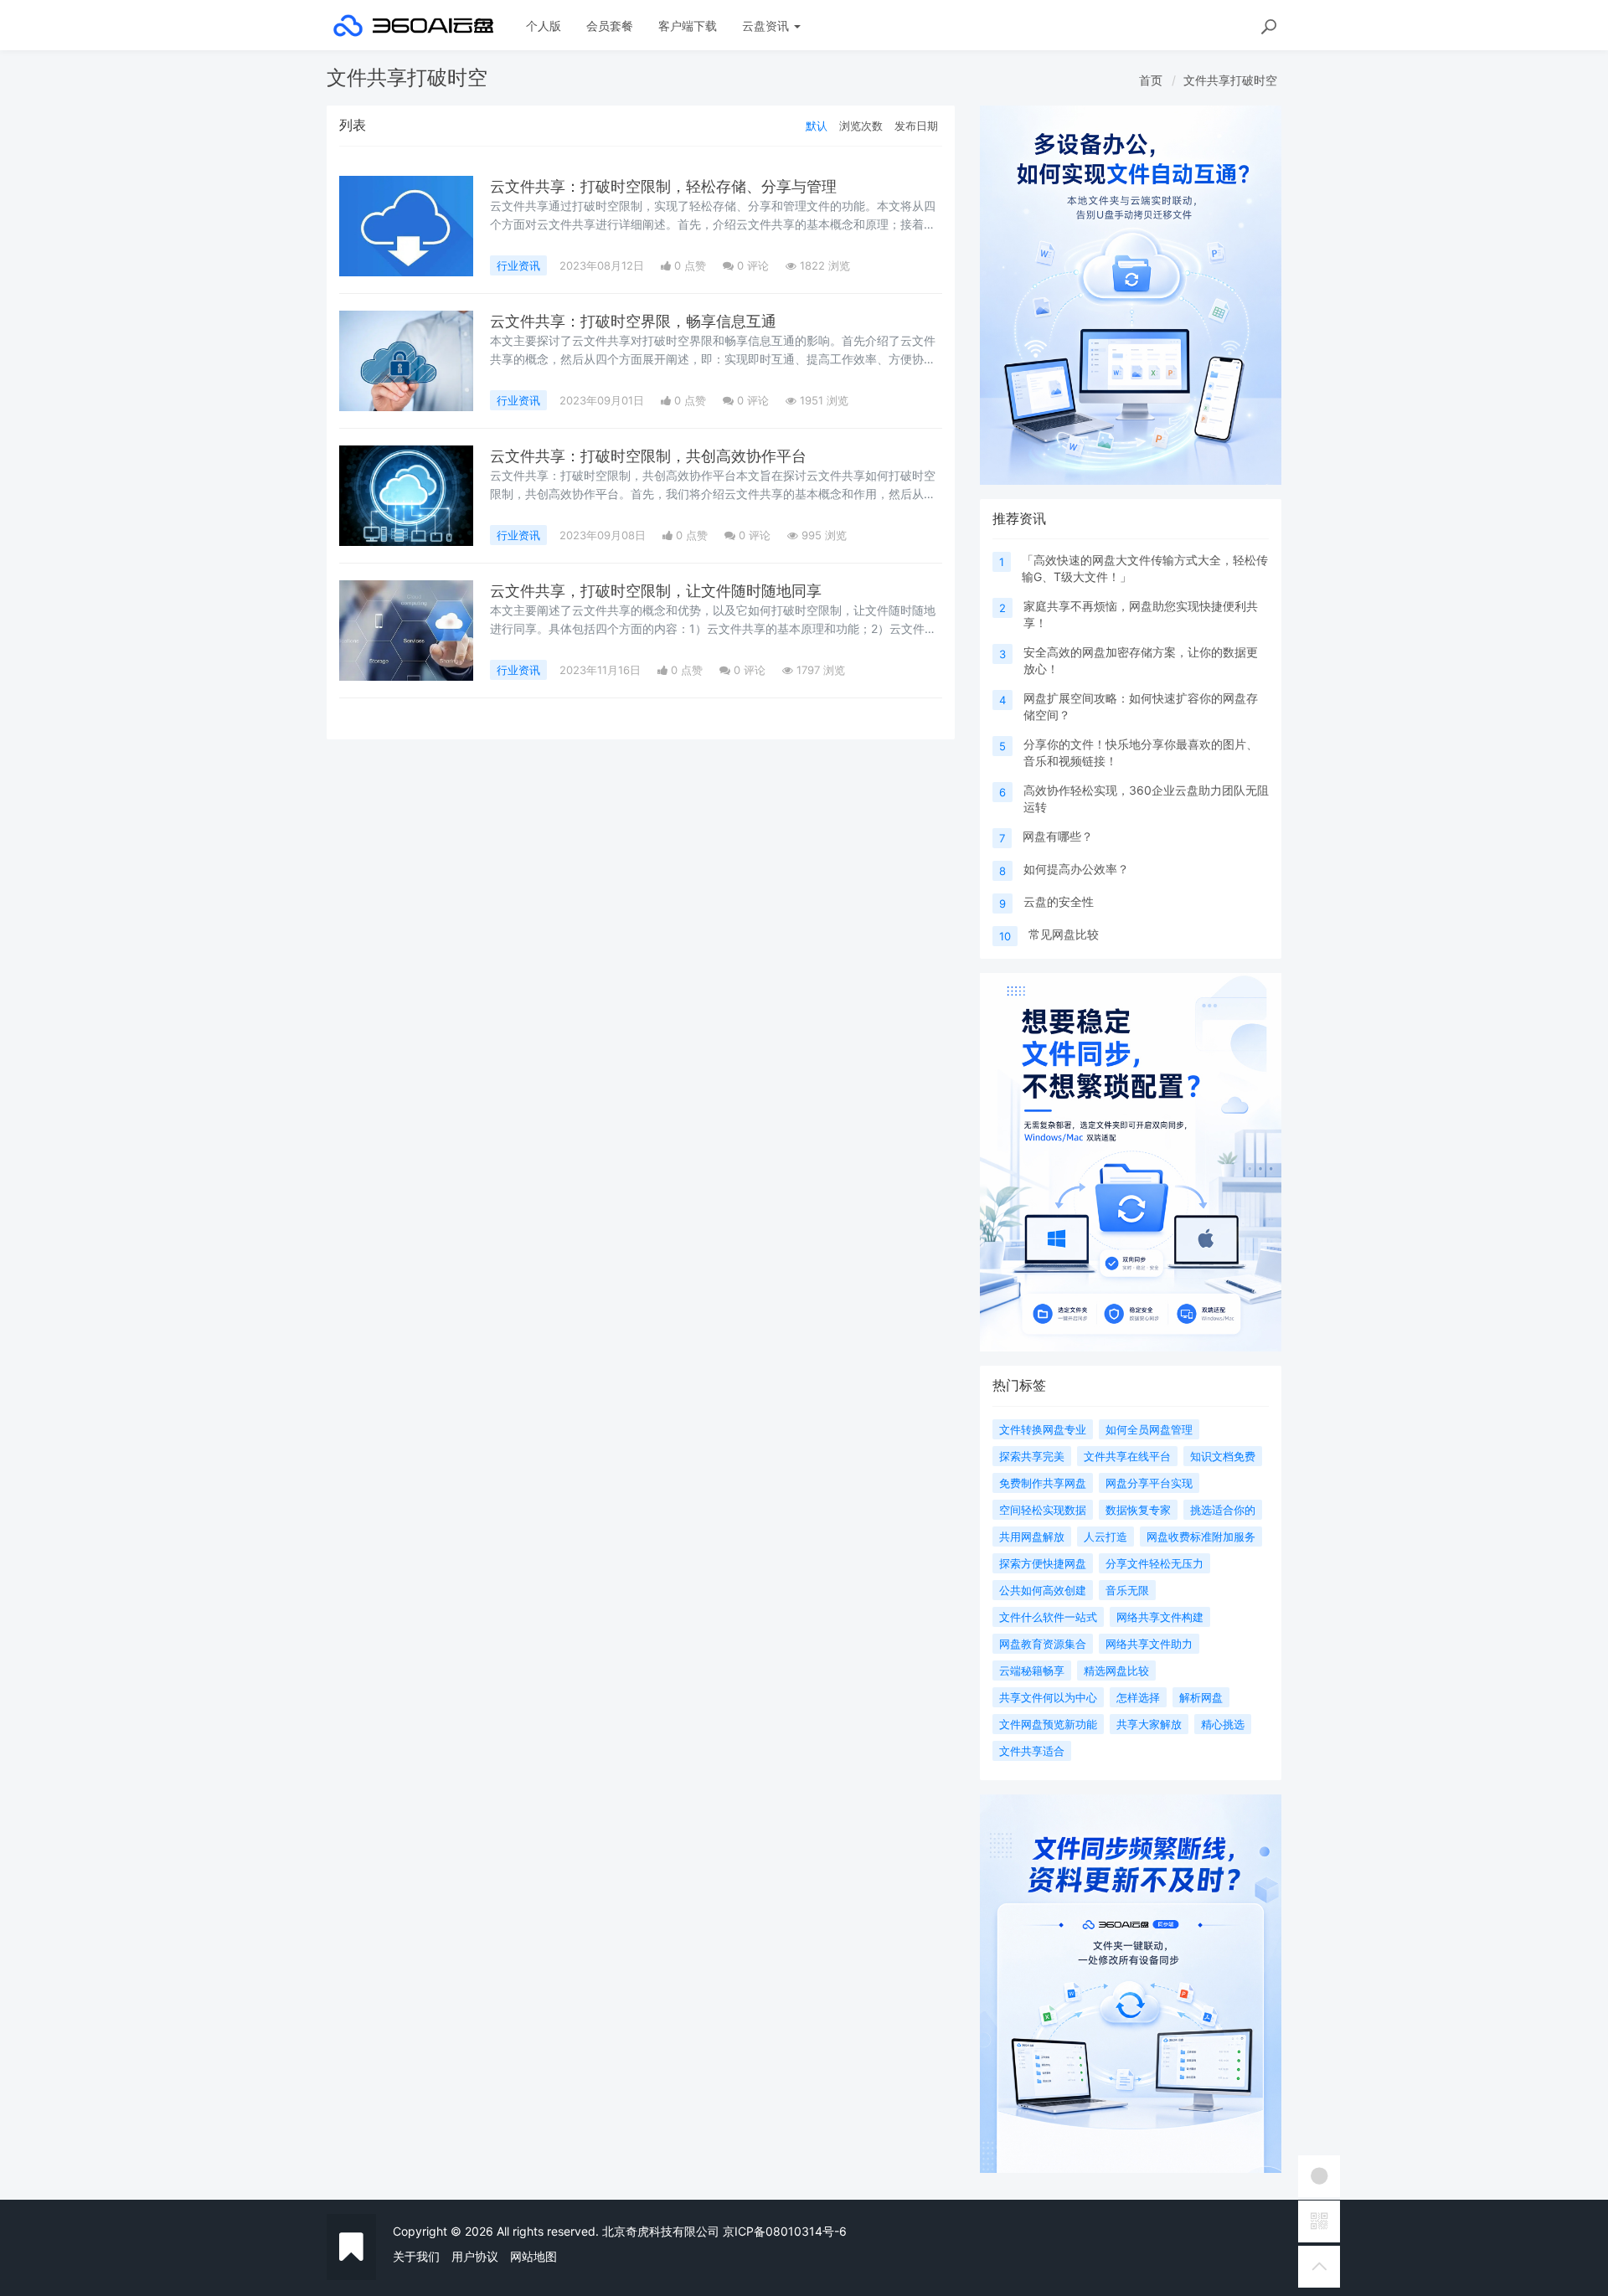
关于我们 (416, 2256)
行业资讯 (518, 265)
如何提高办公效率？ (1076, 869)
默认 (817, 126)
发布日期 (916, 126)
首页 (1151, 80)
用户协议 (475, 2256)
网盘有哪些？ (1058, 836)
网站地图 (533, 2256)
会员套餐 (610, 26)
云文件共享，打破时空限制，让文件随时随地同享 (656, 591)
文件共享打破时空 (1230, 80)
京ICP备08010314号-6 (785, 2231)
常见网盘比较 (1064, 934)
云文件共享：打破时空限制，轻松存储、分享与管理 (663, 186)
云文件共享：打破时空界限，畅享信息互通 (633, 321)
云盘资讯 (767, 26)
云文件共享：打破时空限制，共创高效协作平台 (648, 456)
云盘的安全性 (1059, 901)
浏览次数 (861, 126)
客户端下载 (688, 26)
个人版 (544, 26)
